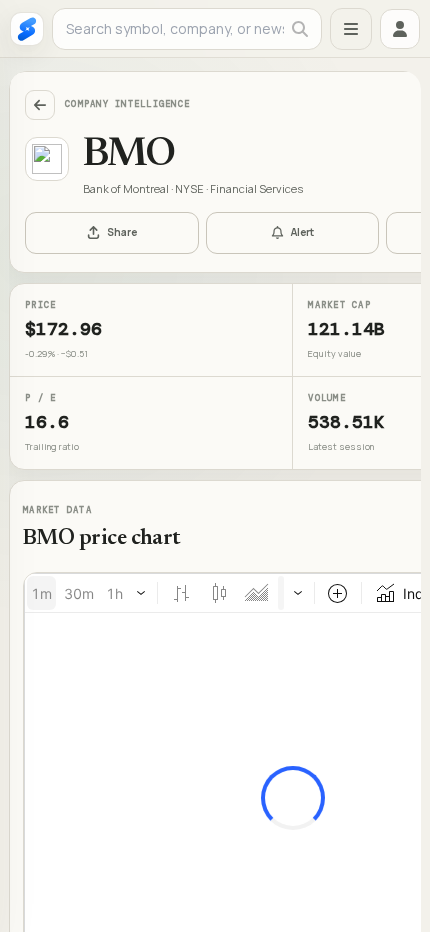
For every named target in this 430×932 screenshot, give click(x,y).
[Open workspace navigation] (351, 29)
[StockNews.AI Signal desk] (27, 29)
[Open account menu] (400, 29)
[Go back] (40, 105)
